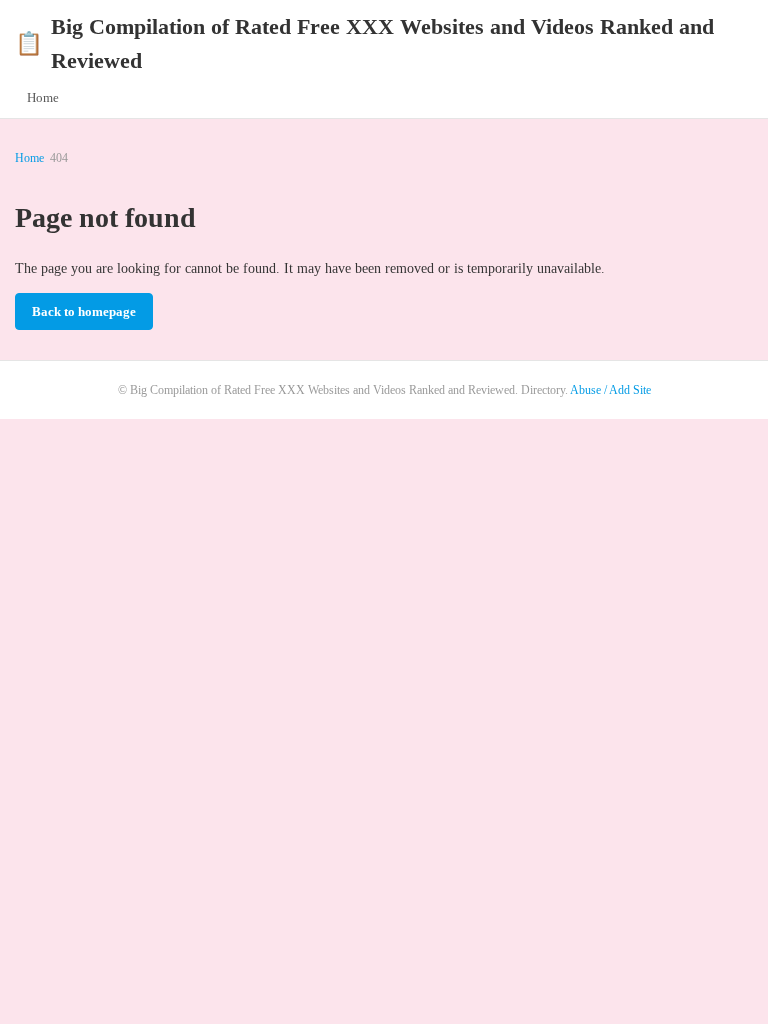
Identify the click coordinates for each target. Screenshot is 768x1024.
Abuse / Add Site (610, 390)
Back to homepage (84, 311)
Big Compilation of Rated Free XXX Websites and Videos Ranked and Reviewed (364, 43)
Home (43, 97)
